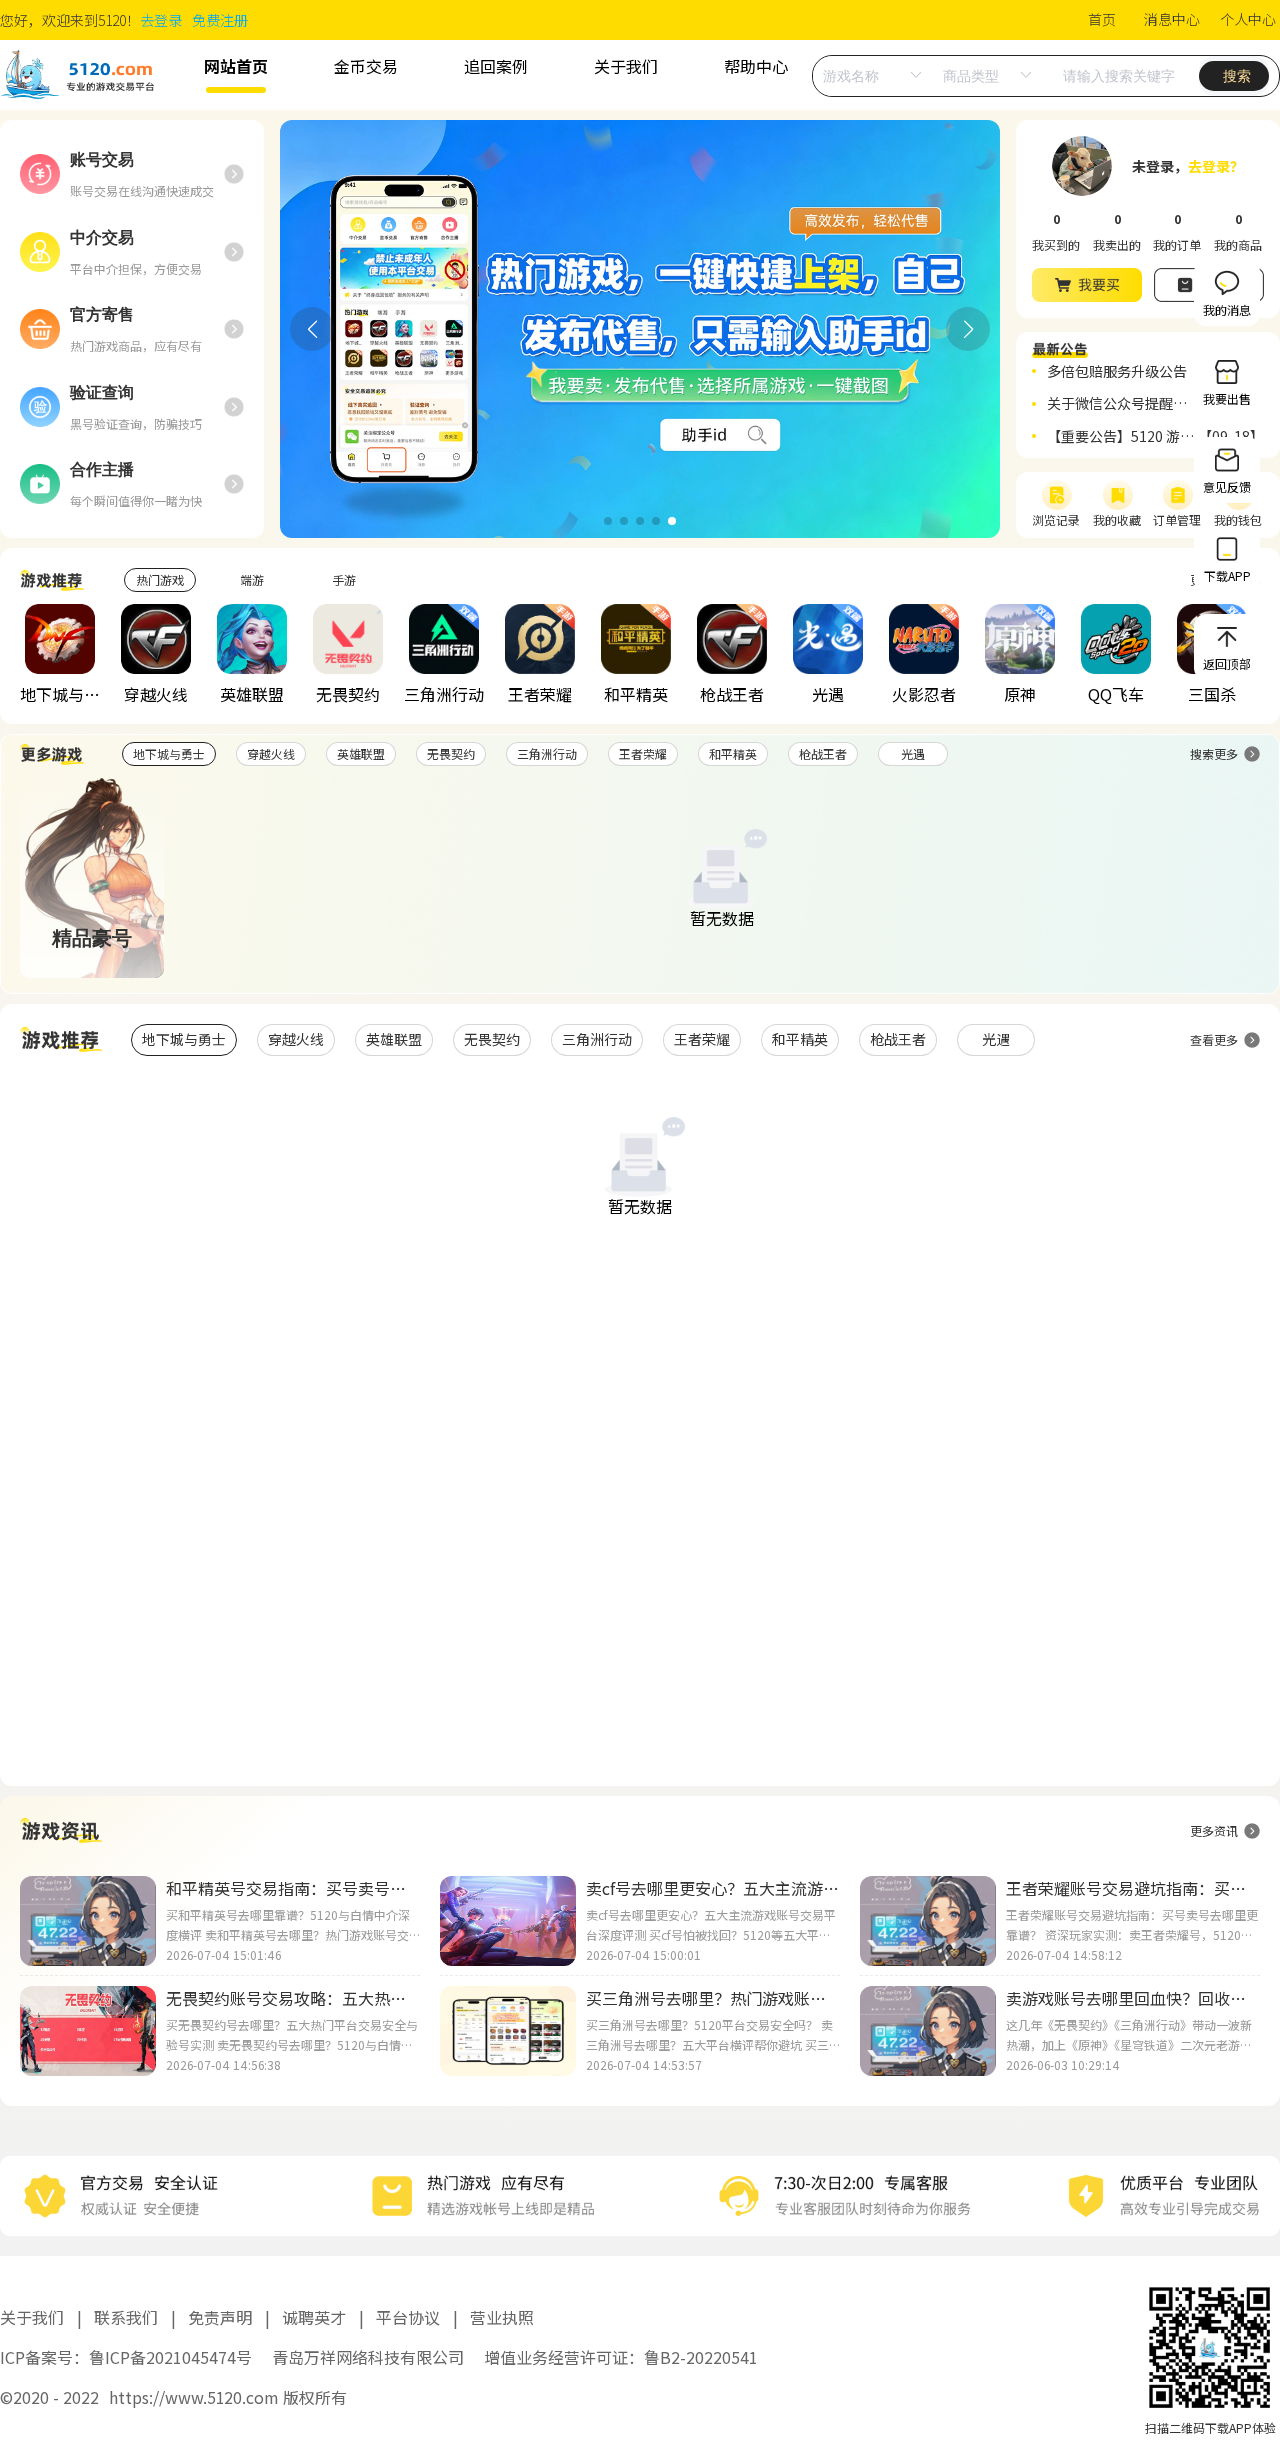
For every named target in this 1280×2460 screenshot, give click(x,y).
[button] (608, 521)
